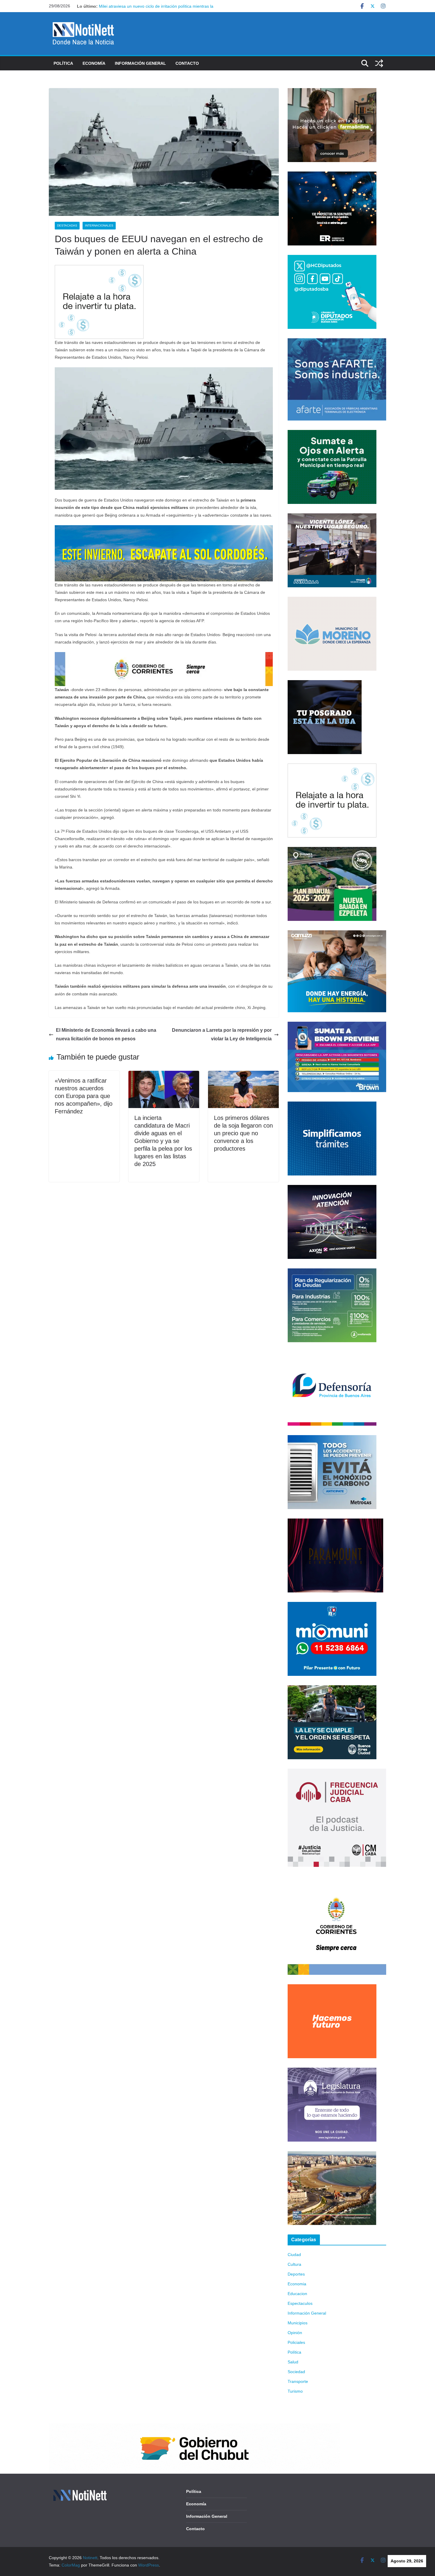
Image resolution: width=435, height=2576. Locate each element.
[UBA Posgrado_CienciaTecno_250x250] (325, 684)
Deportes (296, 2274)
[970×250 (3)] (164, 529)
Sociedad (296, 2372)
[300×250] (332, 175)
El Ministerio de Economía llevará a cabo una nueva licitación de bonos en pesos (106, 1034)
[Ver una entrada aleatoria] (379, 63)
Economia (297, 2284)
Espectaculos (300, 2303)
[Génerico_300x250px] (332, 92)
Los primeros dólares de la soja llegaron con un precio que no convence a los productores (243, 1133)
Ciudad (294, 2255)
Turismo (295, 2391)
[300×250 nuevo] (332, 1105)
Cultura (294, 2264)
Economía (94, 63)
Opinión (295, 2333)
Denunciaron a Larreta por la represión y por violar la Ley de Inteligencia (222, 1034)
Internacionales (99, 225)
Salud (293, 2362)
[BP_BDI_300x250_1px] (99, 269)
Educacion (297, 2294)
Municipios (298, 2323)
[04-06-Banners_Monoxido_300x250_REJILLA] (332, 1439)
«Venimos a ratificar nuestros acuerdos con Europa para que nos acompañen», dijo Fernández (84, 1096)
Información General (140, 63)
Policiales (296, 2342)
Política (63, 63)
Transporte (298, 2381)
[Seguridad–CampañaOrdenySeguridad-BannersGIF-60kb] (332, 1689)
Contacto (187, 63)
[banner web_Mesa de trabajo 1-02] (337, 1880)
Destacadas (67, 225)
